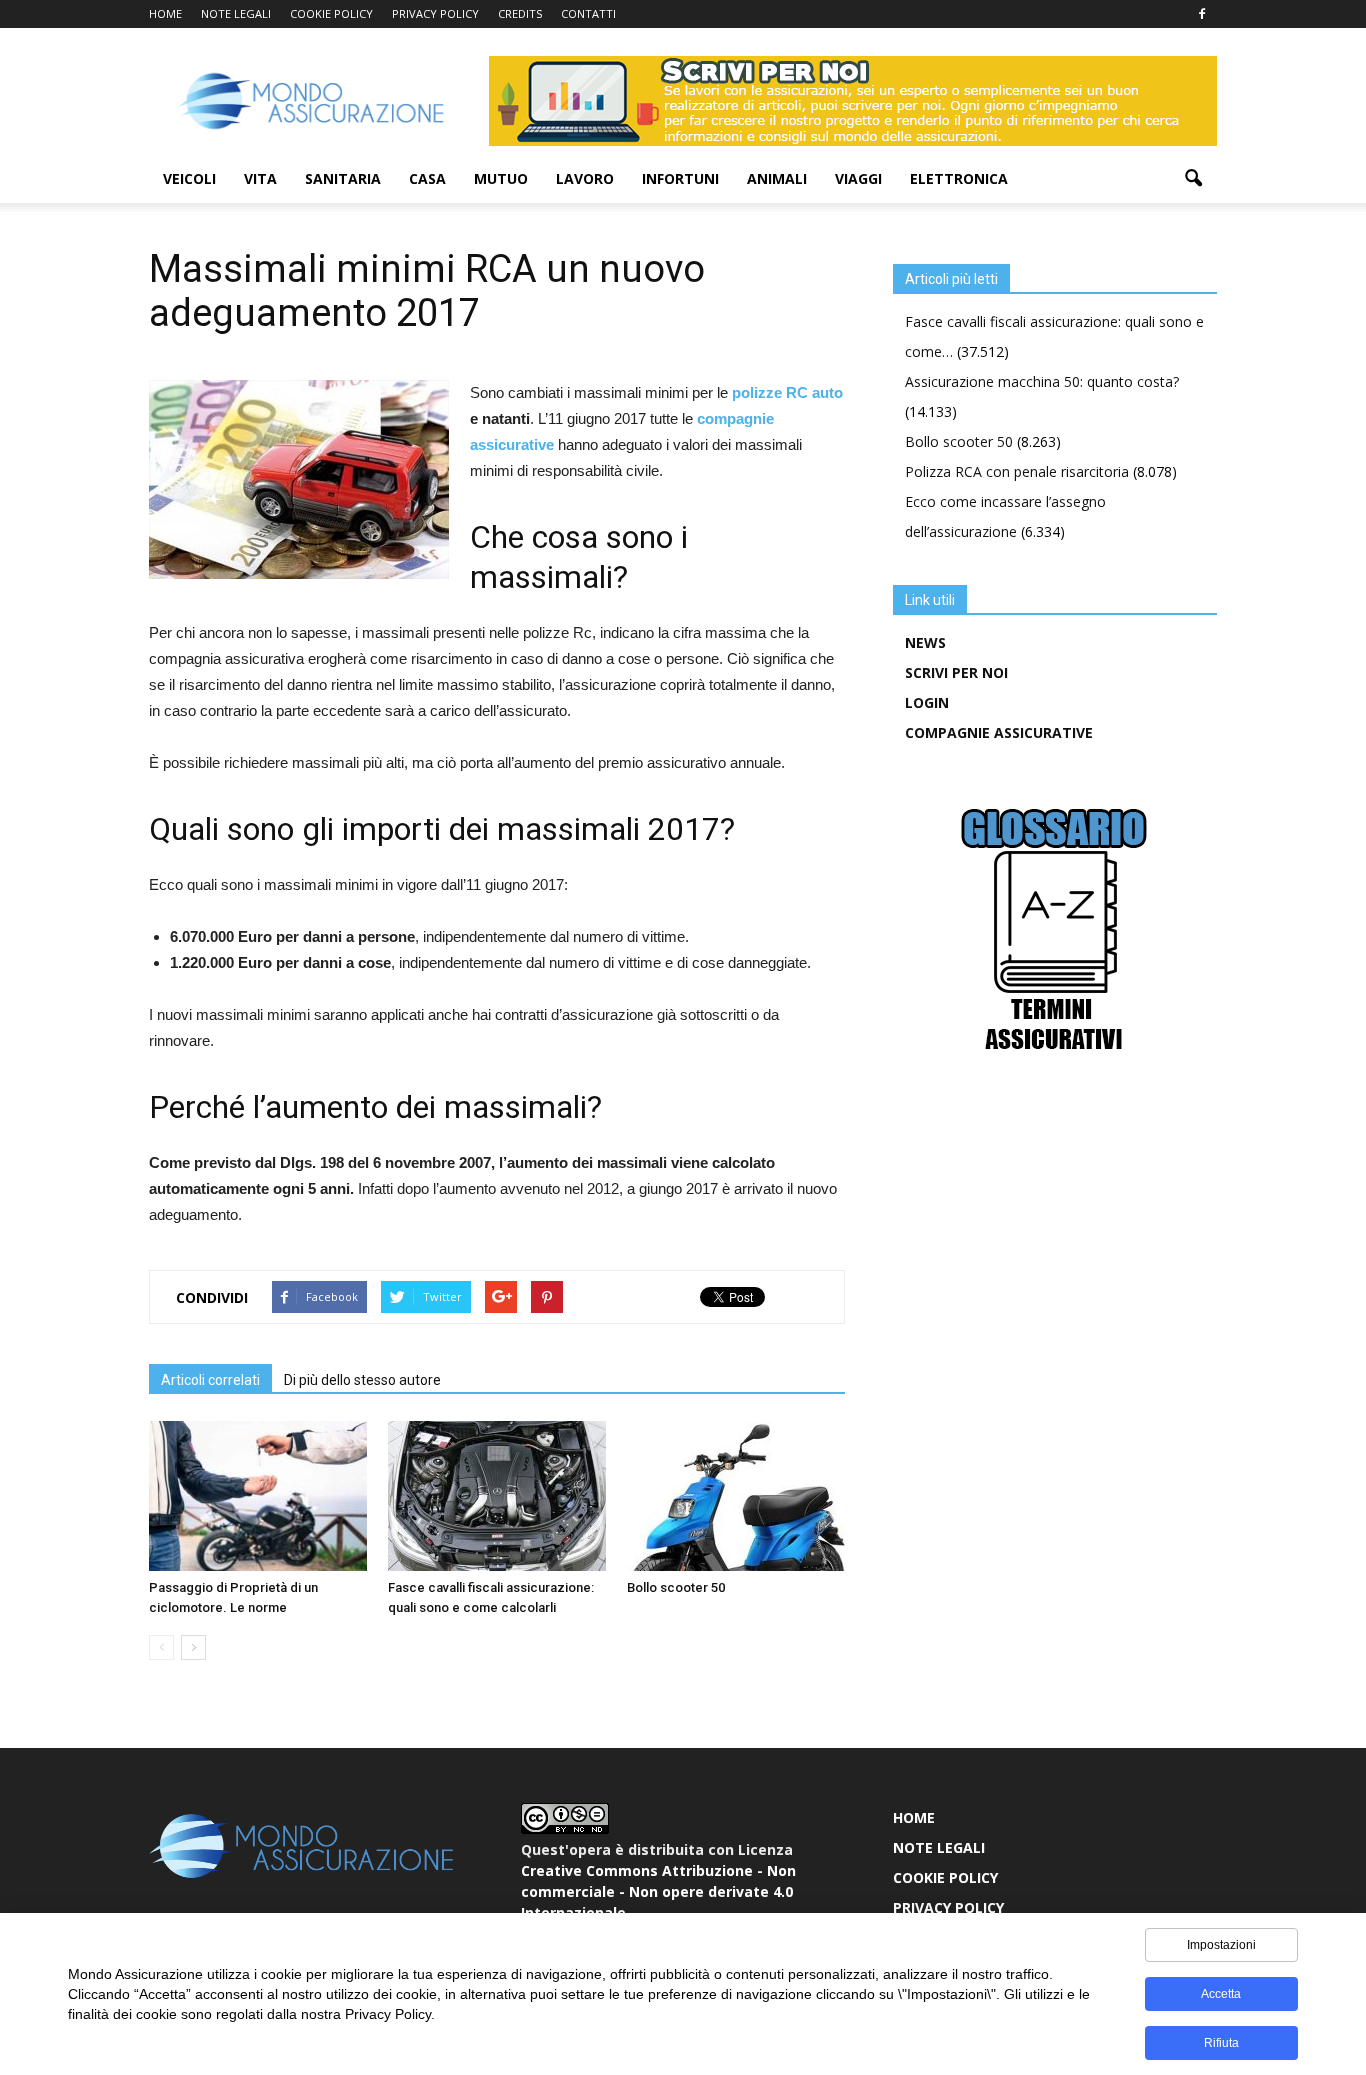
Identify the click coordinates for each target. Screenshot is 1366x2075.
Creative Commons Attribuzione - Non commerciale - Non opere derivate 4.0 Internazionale (658, 1891)
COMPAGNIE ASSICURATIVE (999, 732)
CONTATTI (588, 13)
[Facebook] (1202, 14)
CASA (427, 178)
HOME (165, 13)
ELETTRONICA (959, 178)
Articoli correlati (210, 1380)
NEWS (925, 642)
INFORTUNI (680, 178)
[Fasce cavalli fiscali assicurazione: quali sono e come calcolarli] (497, 1496)
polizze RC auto (787, 392)
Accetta (1221, 1994)
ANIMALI (777, 178)
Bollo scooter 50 (676, 1587)
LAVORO (585, 178)
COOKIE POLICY (331, 13)
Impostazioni (1221, 1945)
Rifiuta (1221, 2043)
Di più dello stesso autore (362, 1380)
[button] (1193, 179)
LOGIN (927, 702)
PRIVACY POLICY (435, 13)
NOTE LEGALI (236, 13)
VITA (260, 178)
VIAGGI (858, 178)
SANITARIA (343, 178)
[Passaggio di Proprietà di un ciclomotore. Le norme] (258, 1496)
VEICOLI (189, 178)
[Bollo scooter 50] (736, 1496)
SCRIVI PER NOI (956, 672)
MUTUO (501, 178)
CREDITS (520, 13)
